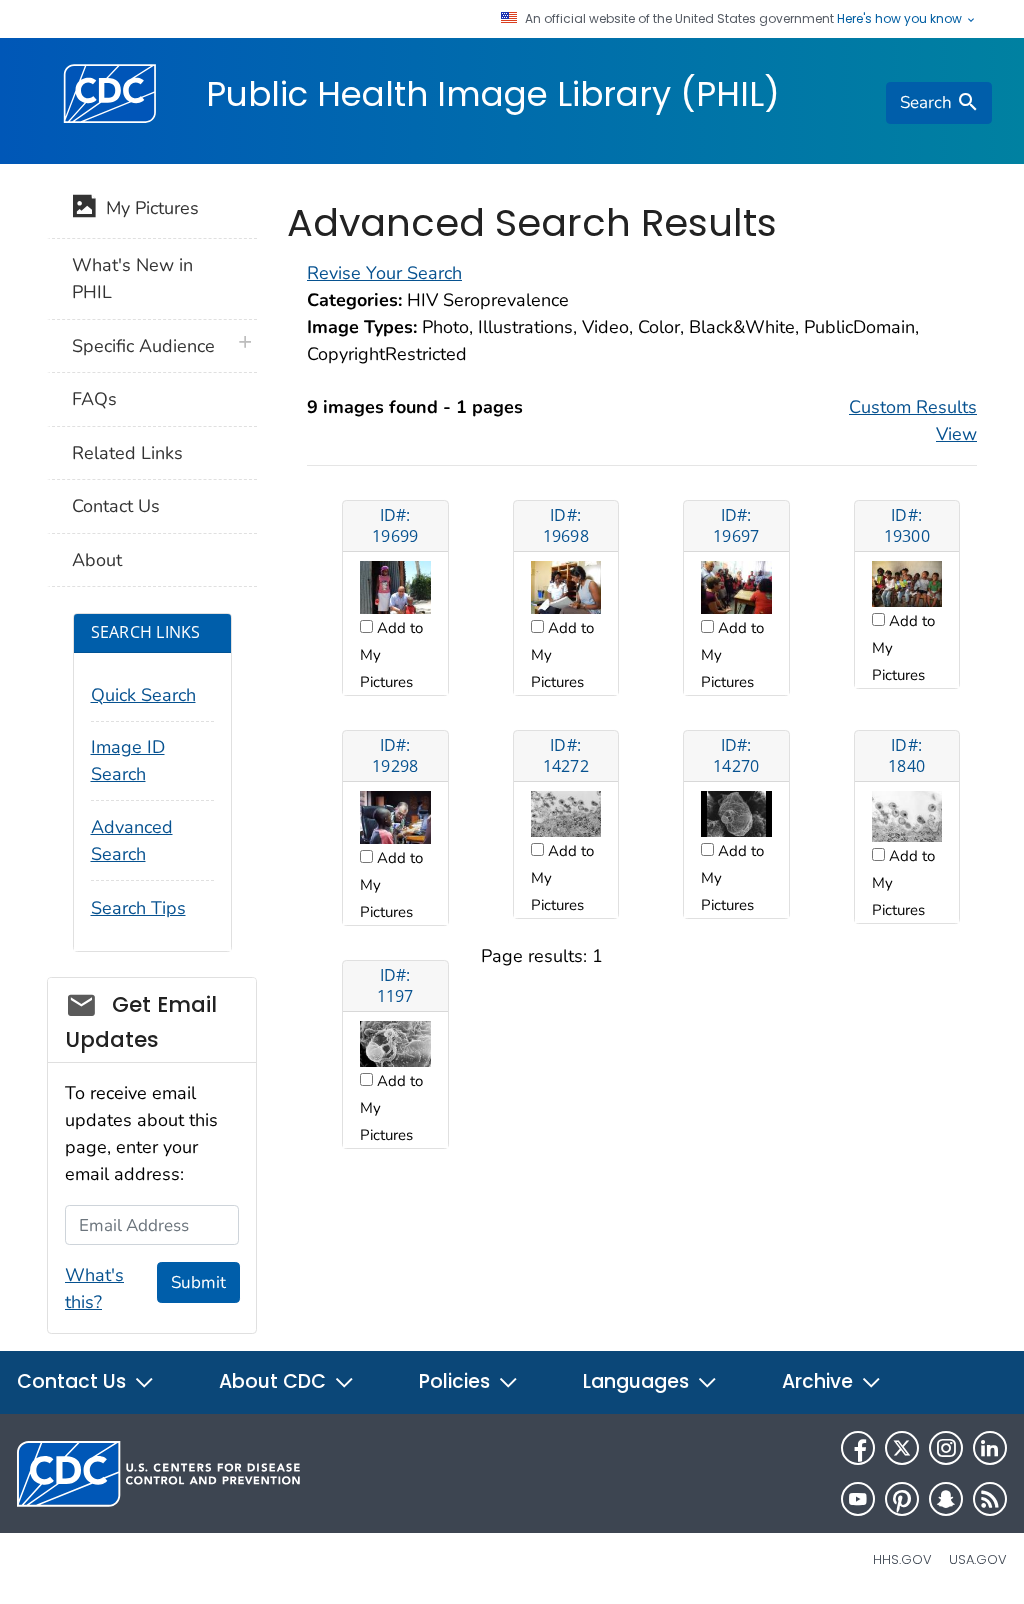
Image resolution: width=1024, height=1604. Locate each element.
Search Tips (138, 908)
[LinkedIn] (990, 1448)
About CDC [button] (275, 1381)
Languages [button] (638, 1381)
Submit (198, 1282)
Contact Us (116, 506)
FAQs (94, 399)
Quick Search (143, 695)
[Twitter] (902, 1448)
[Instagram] (946, 1448)
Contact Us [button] (74, 1381)
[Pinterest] (902, 1499)
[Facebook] (858, 1448)
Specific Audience (143, 346)
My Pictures (147, 208)
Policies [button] (457, 1381)
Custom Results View (913, 420)
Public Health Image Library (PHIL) (493, 94)
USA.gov (978, 1559)
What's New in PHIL (132, 278)
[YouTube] (858, 1499)
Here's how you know (901, 19)
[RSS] (990, 1499)
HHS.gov (902, 1559)
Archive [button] (820, 1381)
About (97, 560)
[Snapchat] (946, 1499)
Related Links (127, 453)
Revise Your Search (384, 273)
